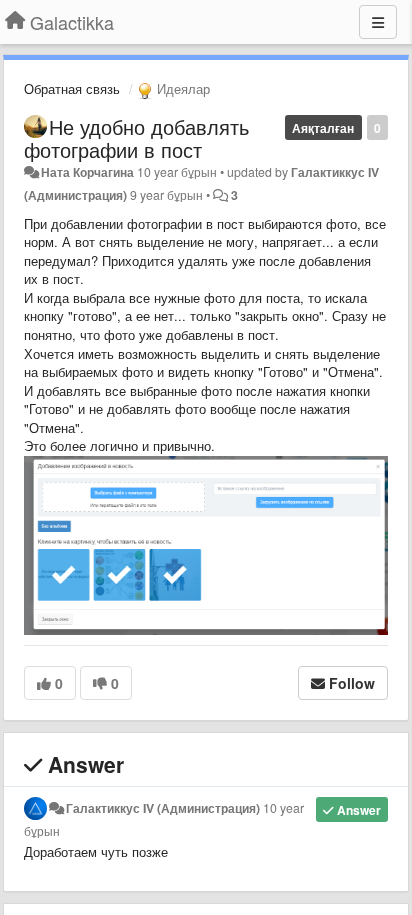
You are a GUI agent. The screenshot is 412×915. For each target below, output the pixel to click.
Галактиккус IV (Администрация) (163, 808)
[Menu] (378, 22)
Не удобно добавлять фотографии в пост (136, 138)
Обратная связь (72, 88)
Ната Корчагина (87, 172)
